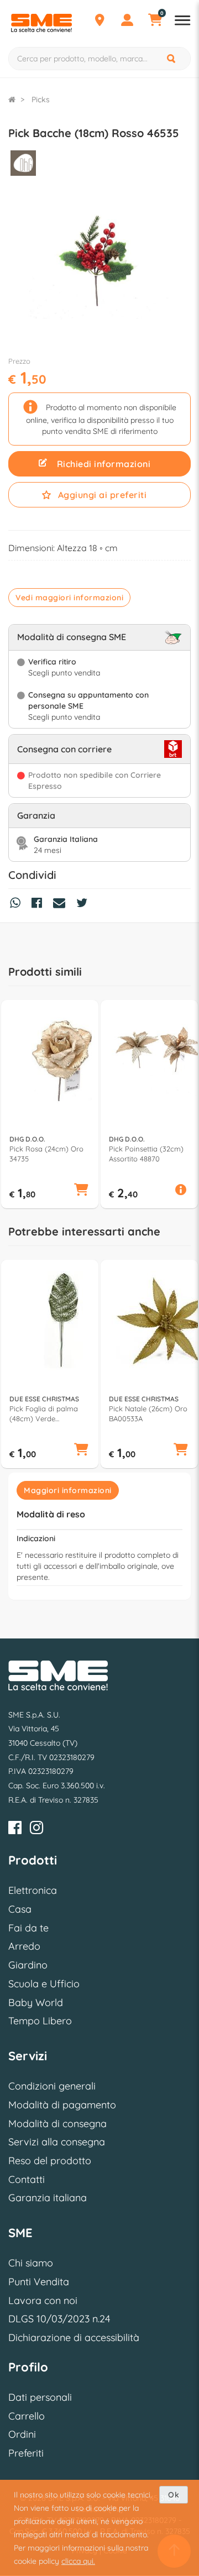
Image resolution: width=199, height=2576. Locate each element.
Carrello (27, 2416)
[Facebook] (15, 1829)
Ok (174, 2495)
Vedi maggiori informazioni (69, 598)
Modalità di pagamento (62, 2105)
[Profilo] (127, 22)
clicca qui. (78, 2561)
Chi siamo (31, 2263)
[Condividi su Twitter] (85, 904)
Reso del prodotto (50, 2161)
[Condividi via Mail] (62, 904)
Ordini (22, 2434)
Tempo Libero (40, 2021)
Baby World (36, 2002)
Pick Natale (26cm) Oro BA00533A (148, 1413)
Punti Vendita (39, 2282)
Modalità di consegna (57, 2124)
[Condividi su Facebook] (40, 904)
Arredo (24, 1946)
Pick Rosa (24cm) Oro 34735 (46, 1154)
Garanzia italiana (48, 2198)
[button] (81, 1191)
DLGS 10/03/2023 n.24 (59, 2319)
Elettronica (33, 1890)
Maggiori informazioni (68, 1490)
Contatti (27, 2179)
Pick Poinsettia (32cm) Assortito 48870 (146, 1154)
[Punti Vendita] (99, 22)
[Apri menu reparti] (182, 22)
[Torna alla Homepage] (12, 100)
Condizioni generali (52, 2086)
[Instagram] (36, 1829)
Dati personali (40, 2397)
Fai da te (28, 1928)
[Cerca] (172, 59)
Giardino (28, 1965)
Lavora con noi (43, 2300)
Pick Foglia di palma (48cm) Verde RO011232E (44, 1414)
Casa (20, 1909)
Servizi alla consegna (57, 2142)
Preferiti (26, 2453)
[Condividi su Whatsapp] (18, 904)
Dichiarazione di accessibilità (74, 2337)
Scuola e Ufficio (44, 1984)
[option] (50, 1104)
